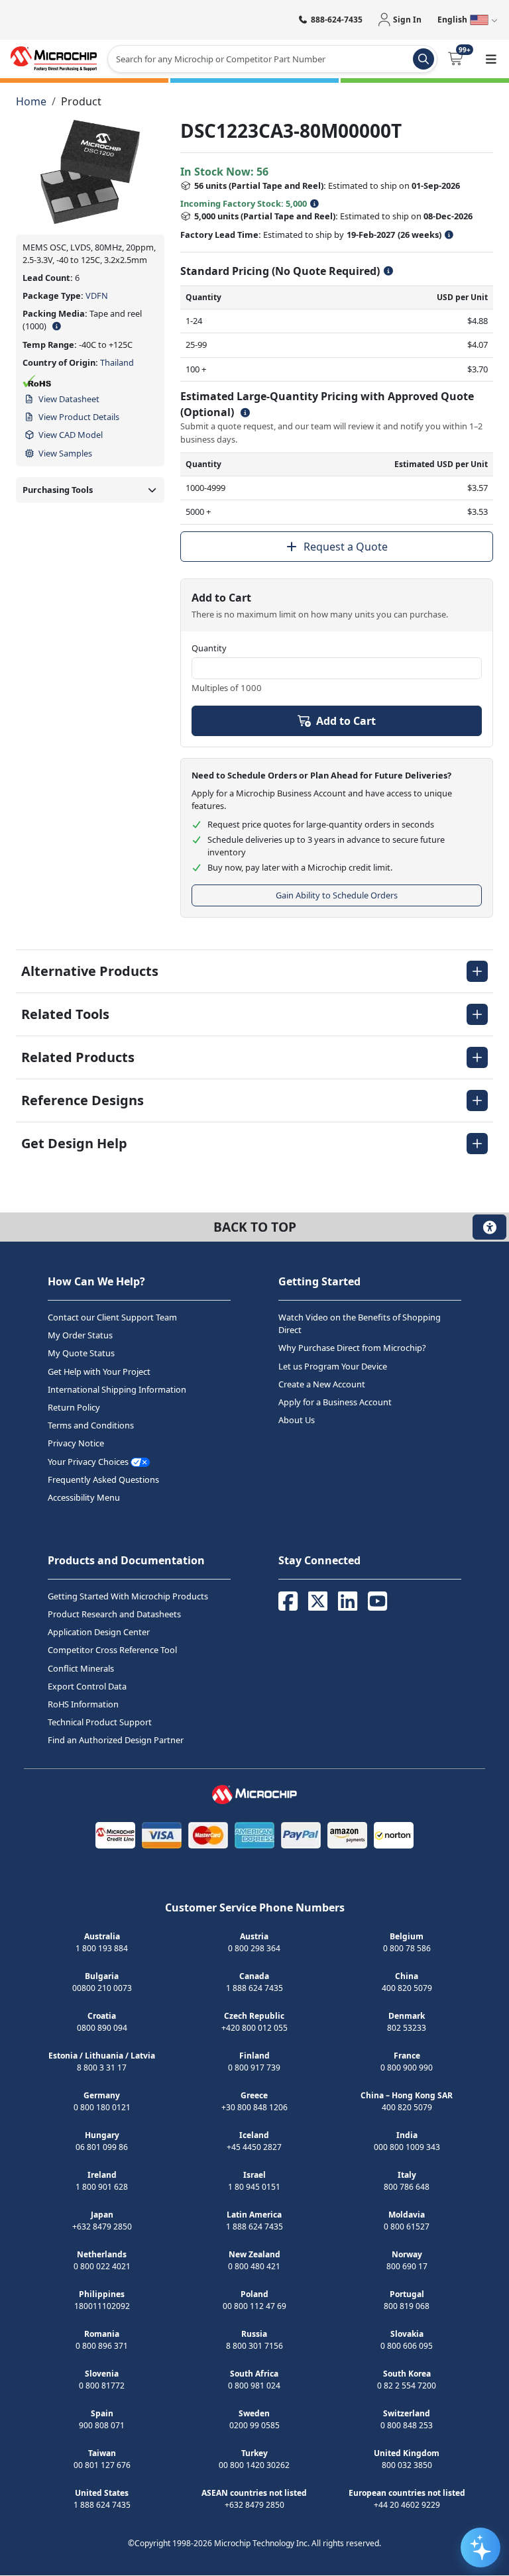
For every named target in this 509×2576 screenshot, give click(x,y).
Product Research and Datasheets (114, 1615)
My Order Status (80, 1336)
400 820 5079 (407, 1989)
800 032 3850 (407, 2466)
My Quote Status (81, 1354)
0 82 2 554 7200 (407, 2386)
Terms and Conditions (91, 1426)
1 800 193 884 (102, 1949)
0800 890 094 (102, 2028)
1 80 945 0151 (254, 2187)
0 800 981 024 (254, 2386)
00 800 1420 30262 (254, 2466)
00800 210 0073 (102, 1989)
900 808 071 (102, 2426)
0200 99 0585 (254, 2426)
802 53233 (407, 2028)
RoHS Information (83, 1704)
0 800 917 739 (254, 2068)
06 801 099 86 (102, 2148)
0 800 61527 (407, 2227)
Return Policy (74, 1407)
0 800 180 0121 (102, 2108)
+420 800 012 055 (254, 2028)
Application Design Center (99, 1633)
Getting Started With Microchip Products (128, 1596)
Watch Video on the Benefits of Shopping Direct (360, 1323)
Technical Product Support (100, 1723)
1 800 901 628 (102, 2187)
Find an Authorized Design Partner (116, 1741)
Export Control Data (87, 1686)
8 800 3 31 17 (102, 2068)
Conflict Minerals (81, 1668)
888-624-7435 (337, 20)
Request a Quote (346, 547)
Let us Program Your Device (333, 1366)
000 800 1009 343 (407, 2148)
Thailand (117, 362)
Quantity (209, 648)
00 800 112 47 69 (254, 2307)
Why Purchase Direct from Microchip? (352, 1348)
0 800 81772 (102, 2386)
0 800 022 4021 (102, 2267)
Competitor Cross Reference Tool (112, 1650)
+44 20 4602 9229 (407, 2505)
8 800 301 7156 (254, 2346)
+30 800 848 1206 (254, 2108)
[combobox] (272, 59)
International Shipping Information (117, 1389)
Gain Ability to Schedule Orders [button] (337, 895)
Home (31, 101)
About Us (297, 1421)
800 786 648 (407, 2187)
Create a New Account (322, 1384)
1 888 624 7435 (254, 1989)
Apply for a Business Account (335, 1402)
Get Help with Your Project (99, 1371)
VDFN (97, 295)
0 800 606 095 (407, 2346)
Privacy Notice (76, 1444)
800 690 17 (407, 2267)
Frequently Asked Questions (103, 1479)
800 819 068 (407, 2307)
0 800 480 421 (254, 2267)
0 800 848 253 (407, 2426)
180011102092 (102, 2307)
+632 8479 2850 (102, 2227)
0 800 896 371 (102, 2346)
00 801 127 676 (102, 2466)
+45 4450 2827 (254, 2148)
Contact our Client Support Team (112, 1317)
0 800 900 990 (407, 2068)
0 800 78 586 (407, 1949)
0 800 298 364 (254, 1949)
